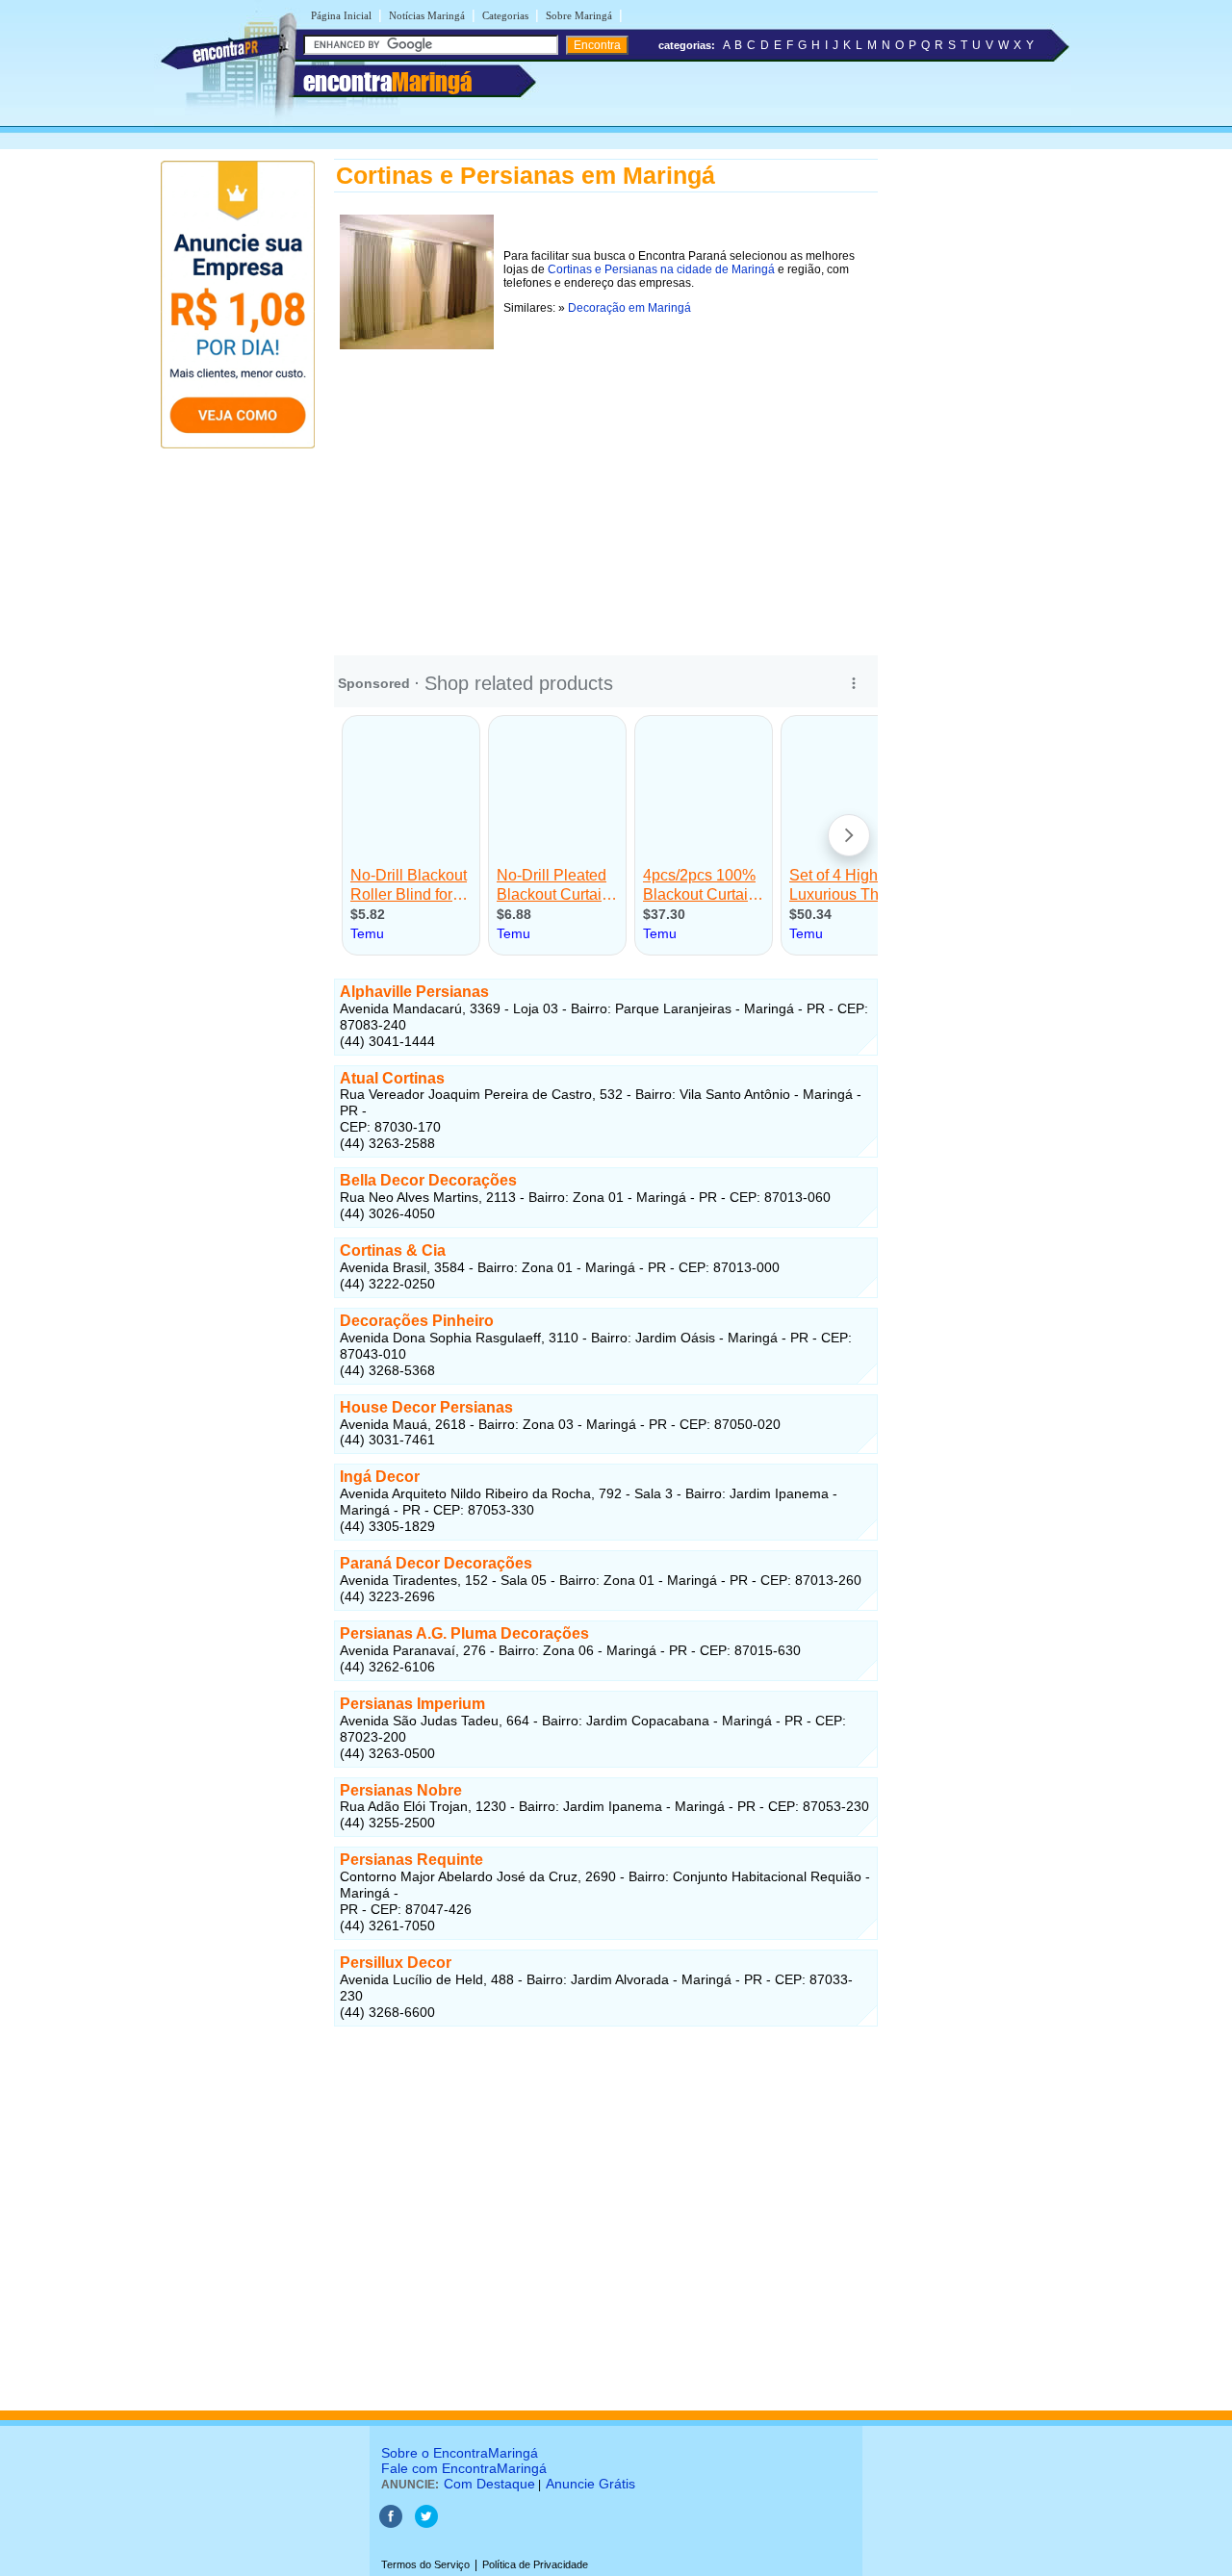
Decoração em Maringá (629, 308)
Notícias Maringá (427, 15)
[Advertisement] (606, 490)
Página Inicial (341, 15)
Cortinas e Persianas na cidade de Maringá (661, 269)
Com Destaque (489, 2484)
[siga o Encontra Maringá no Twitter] (426, 2524)
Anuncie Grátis (590, 2484)
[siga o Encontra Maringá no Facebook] (391, 2524)
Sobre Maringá (579, 15)
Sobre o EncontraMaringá (460, 2453)
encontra (387, 82)
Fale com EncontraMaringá (464, 2468)
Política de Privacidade (535, 2564)
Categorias (505, 15)
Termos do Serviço (425, 2564)
